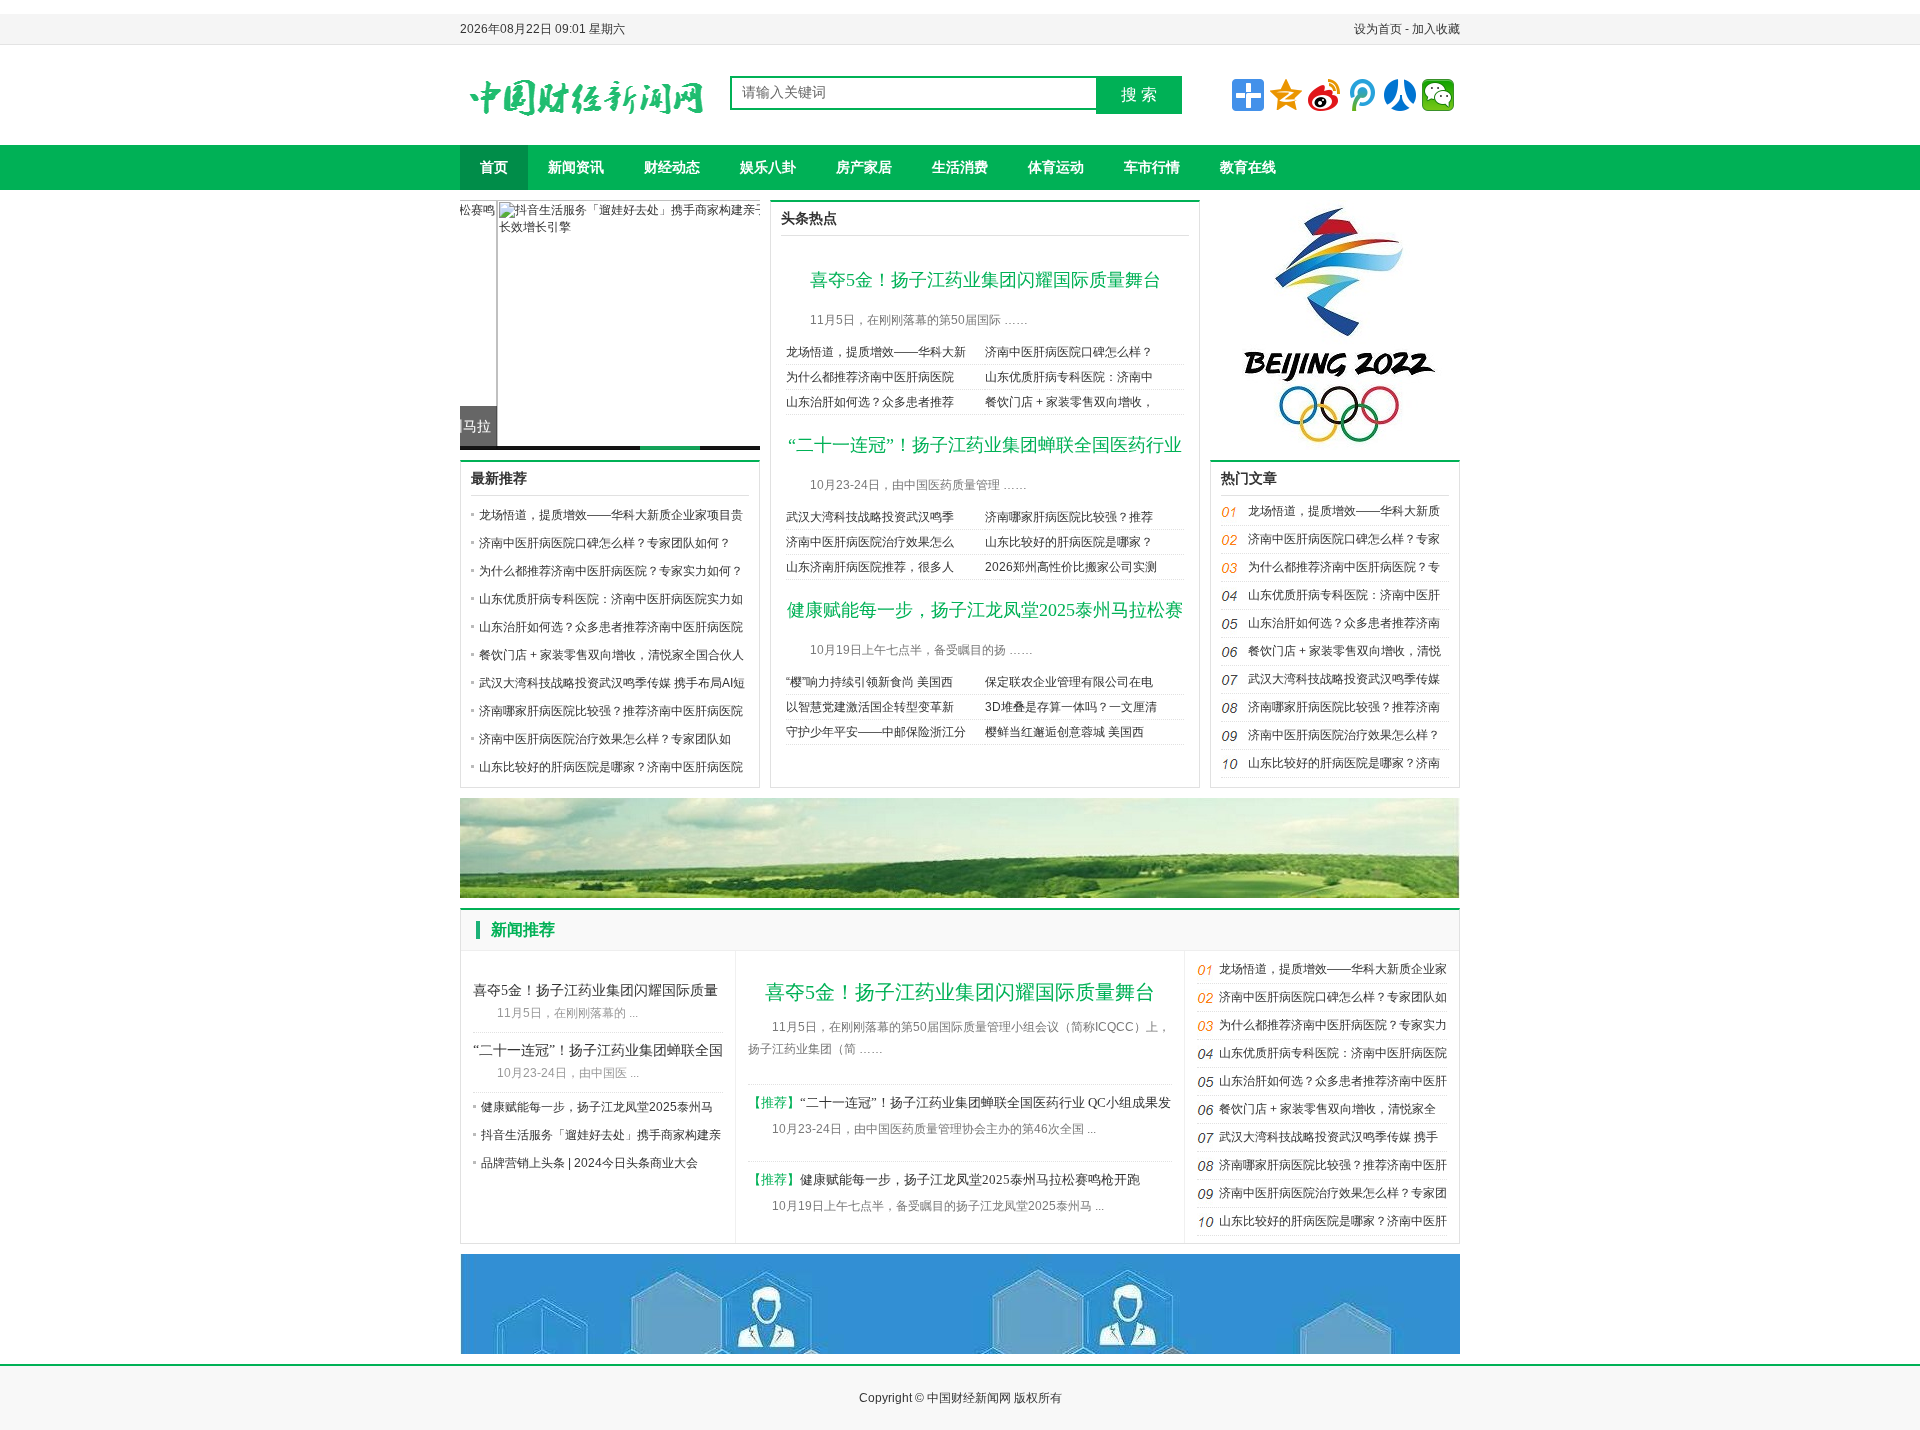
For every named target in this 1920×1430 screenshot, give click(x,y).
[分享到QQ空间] (1286, 95)
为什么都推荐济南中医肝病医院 (870, 377)
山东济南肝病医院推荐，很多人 (870, 567)
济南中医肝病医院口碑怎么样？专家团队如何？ (605, 543)
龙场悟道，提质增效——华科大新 (876, 352)
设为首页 (1378, 29)
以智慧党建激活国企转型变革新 (870, 707)
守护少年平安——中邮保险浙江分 (876, 732)
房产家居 (864, 167)
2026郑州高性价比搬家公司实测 (1071, 567)
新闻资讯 (576, 167)
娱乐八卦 (768, 167)
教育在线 (1248, 167)
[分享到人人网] (1400, 95)
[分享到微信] (1438, 95)
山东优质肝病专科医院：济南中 (1069, 377)
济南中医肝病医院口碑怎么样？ (1069, 352)
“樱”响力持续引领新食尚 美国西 (869, 682)
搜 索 (1139, 94)
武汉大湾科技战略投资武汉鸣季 (870, 517)
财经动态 (672, 167)
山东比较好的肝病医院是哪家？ (1069, 542)
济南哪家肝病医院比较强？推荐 (1069, 517)
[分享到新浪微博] (1324, 95)
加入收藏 (1436, 29)
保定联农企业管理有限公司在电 (1069, 682)
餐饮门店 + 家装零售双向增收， (1069, 402)
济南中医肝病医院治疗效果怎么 (870, 542)
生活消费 (960, 167)
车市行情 (1152, 167)
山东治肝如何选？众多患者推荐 (870, 402)
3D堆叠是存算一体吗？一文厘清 (1071, 707)
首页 (494, 167)
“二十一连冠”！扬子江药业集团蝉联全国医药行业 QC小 (598, 1052)
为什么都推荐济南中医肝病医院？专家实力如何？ (611, 571)
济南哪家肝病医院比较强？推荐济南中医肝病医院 (611, 711)
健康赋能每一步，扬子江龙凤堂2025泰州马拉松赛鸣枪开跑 (970, 1179)
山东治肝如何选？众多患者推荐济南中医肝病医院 (611, 627)
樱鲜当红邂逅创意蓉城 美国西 (1064, 732)
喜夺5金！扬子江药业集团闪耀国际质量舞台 (985, 280)
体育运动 (1056, 167)
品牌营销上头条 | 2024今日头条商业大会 (589, 1163)
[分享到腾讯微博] (1362, 95)
